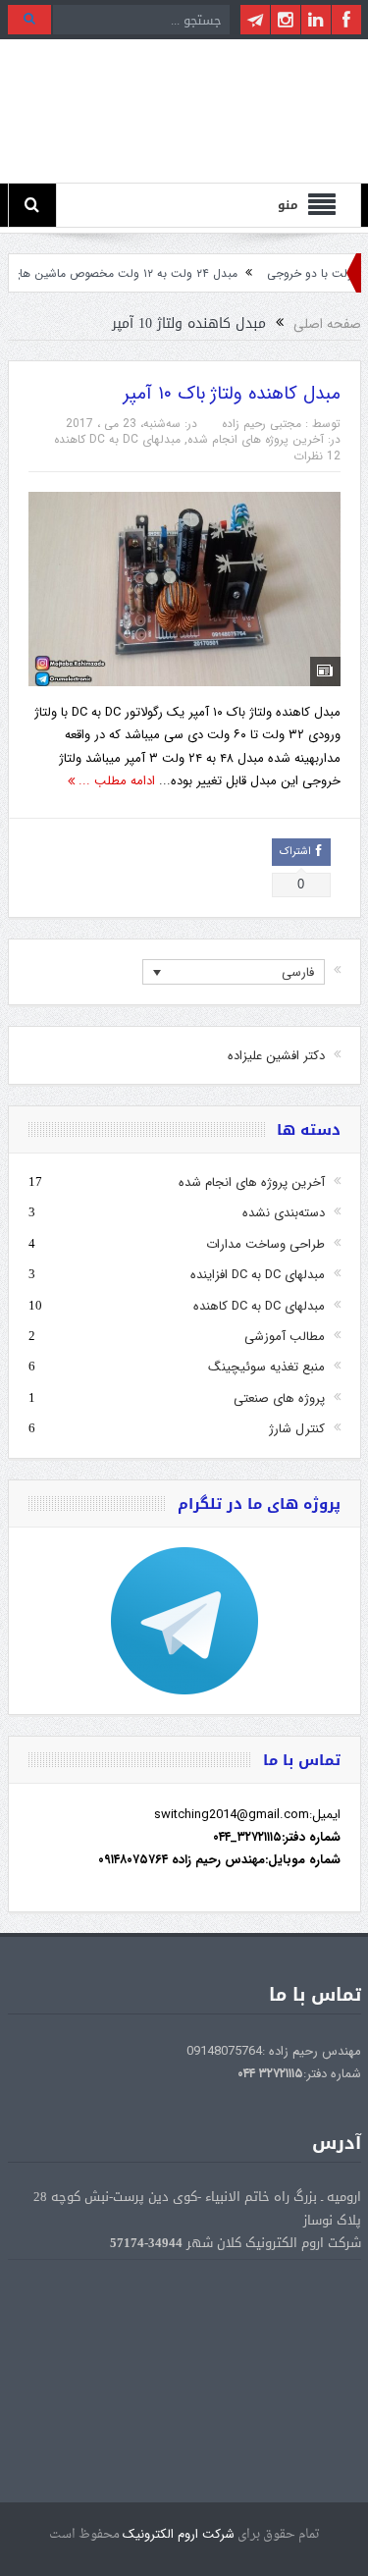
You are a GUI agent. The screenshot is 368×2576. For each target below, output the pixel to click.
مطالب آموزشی (285, 1337)
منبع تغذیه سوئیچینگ (266, 1367)
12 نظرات (317, 456)
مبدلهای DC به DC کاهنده (117, 439)
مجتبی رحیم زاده (262, 424)
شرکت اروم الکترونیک (179, 2534)
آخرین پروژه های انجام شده (256, 439)
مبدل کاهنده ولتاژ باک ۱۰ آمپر (232, 394)
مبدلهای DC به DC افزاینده (258, 1275)
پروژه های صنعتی (279, 1398)
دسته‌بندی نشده (284, 1213)
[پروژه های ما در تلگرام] (184, 1621)
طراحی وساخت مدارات (265, 1244)
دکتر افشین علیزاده (276, 1056)
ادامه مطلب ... (115, 781)
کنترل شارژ (297, 1429)
